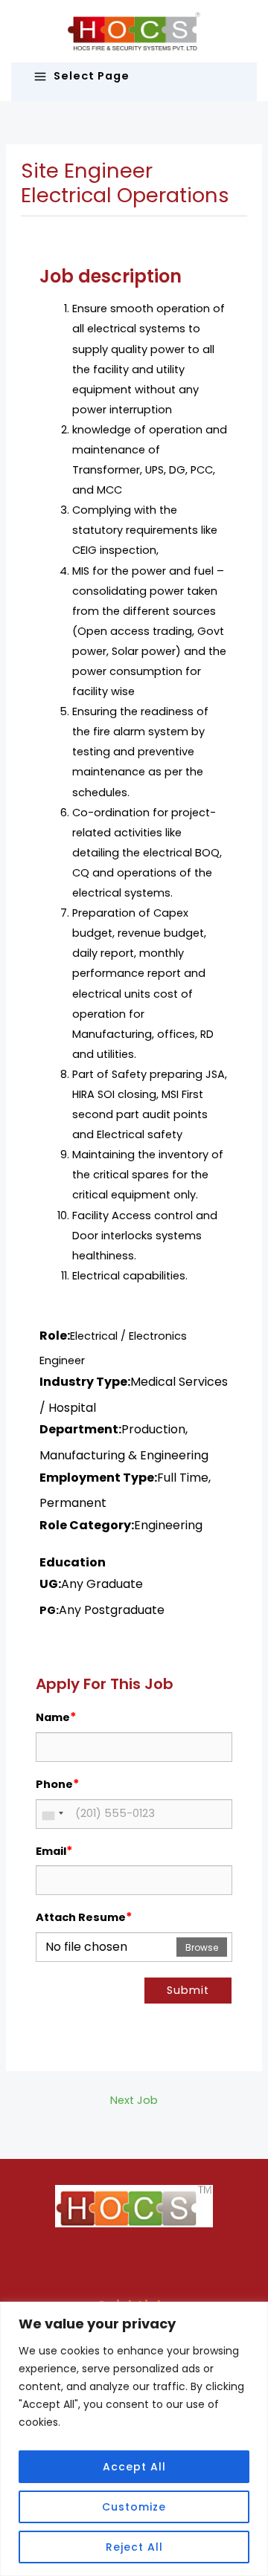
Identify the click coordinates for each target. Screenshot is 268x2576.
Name (56, 1717)
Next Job (134, 2100)
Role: (55, 1336)
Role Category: (87, 1525)
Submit (188, 1990)
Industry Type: (85, 1382)
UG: (50, 1584)
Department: (80, 1429)
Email (54, 1851)
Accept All (134, 2467)
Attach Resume (84, 1917)
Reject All (134, 2547)
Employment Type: (98, 1478)
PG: (49, 1610)
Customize (134, 2507)
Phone (58, 1784)
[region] (134, 2439)
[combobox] (52, 1814)
